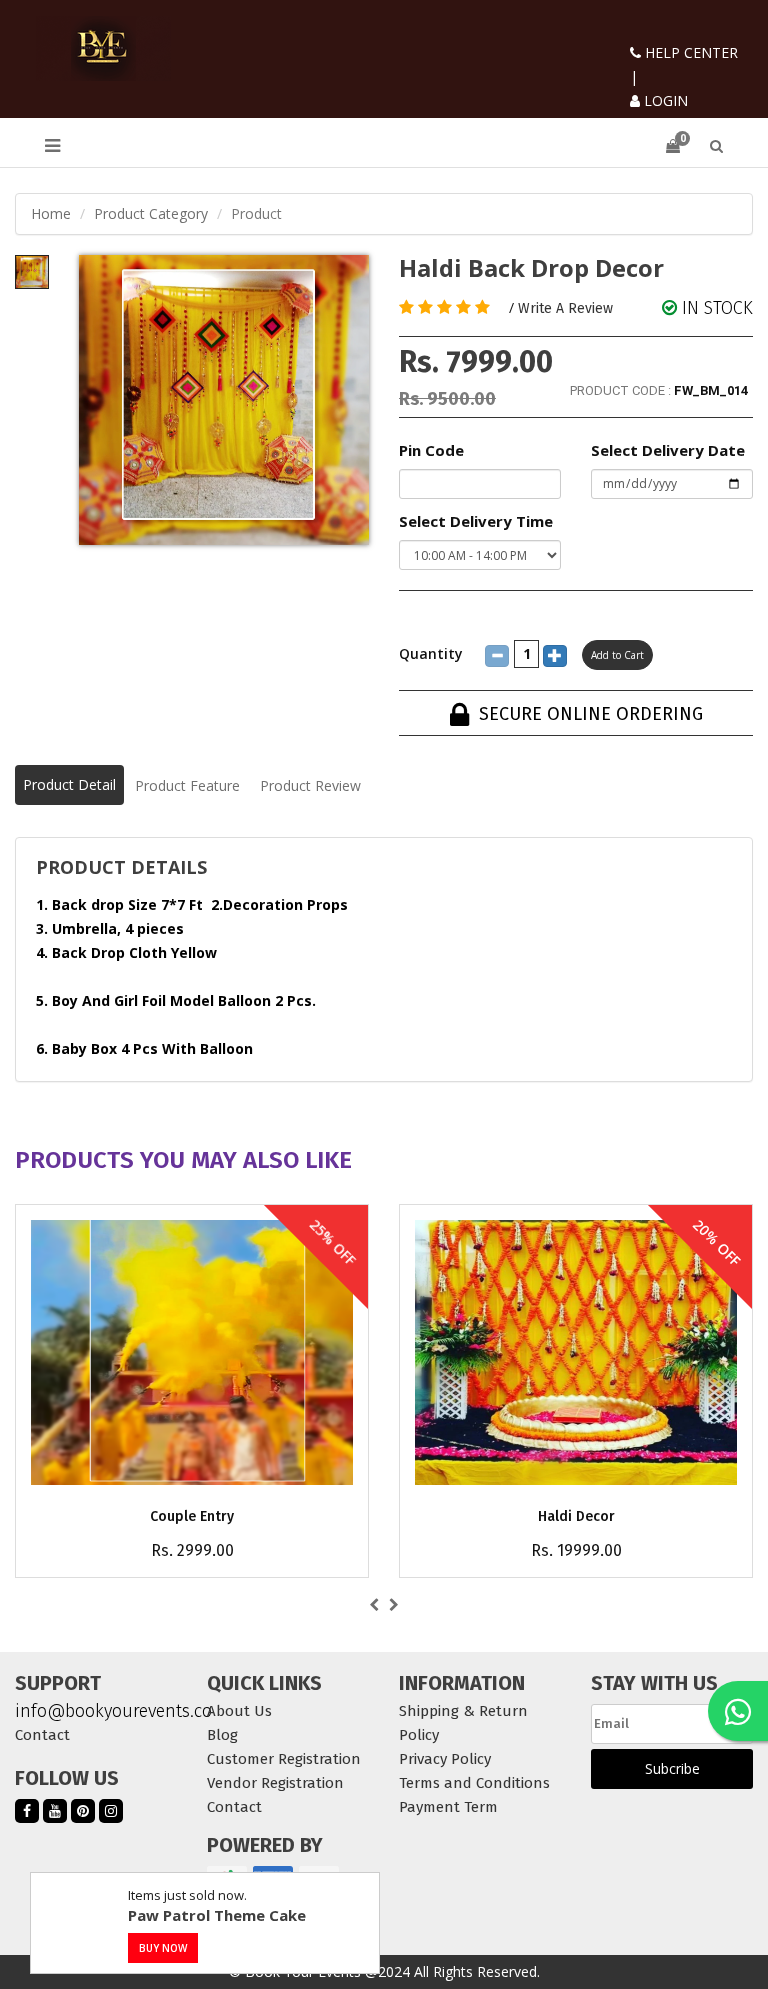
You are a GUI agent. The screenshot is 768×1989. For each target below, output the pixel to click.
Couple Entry (192, 1516)
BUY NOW (163, 1948)
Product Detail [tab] (69, 784)
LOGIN (664, 100)
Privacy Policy (445, 1759)
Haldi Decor (576, 1516)
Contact (42, 1735)
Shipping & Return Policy (463, 1723)
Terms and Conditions (474, 1783)
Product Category (151, 213)
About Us (239, 1711)
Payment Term (448, 1807)
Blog (222, 1735)
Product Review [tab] (310, 785)
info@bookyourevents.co (96, 1711)
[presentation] (374, 1605)
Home (51, 213)
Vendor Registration (275, 1783)
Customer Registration (284, 1759)
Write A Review (565, 308)
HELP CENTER (689, 52)
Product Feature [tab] (187, 785)
